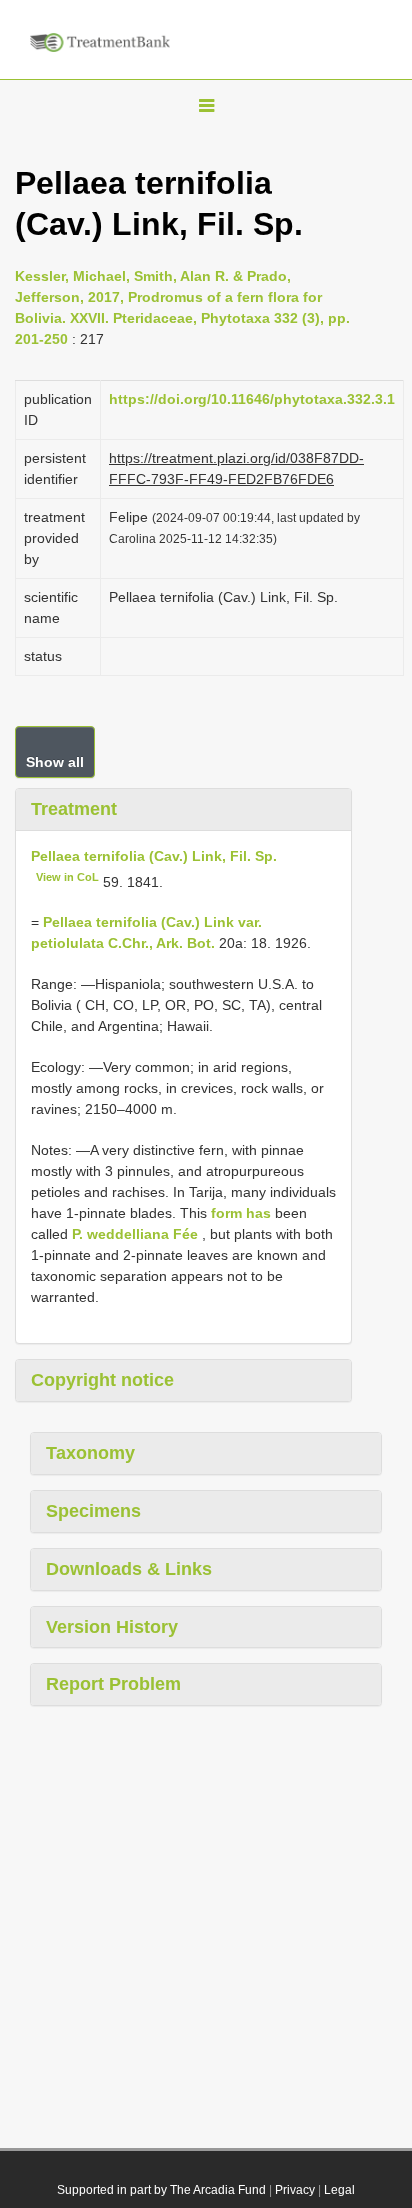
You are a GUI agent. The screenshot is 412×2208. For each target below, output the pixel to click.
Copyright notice (102, 1380)
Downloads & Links (129, 1569)
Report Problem (113, 1684)
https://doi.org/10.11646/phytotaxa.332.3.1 (252, 399)
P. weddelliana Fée (135, 1234)
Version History (112, 1627)
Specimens (93, 1511)
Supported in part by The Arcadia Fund (161, 2190)
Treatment (74, 809)
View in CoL (67, 877)
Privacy (295, 2190)
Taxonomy (90, 1453)
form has (241, 1213)
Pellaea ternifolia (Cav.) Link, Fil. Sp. (154, 856)
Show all (55, 762)
